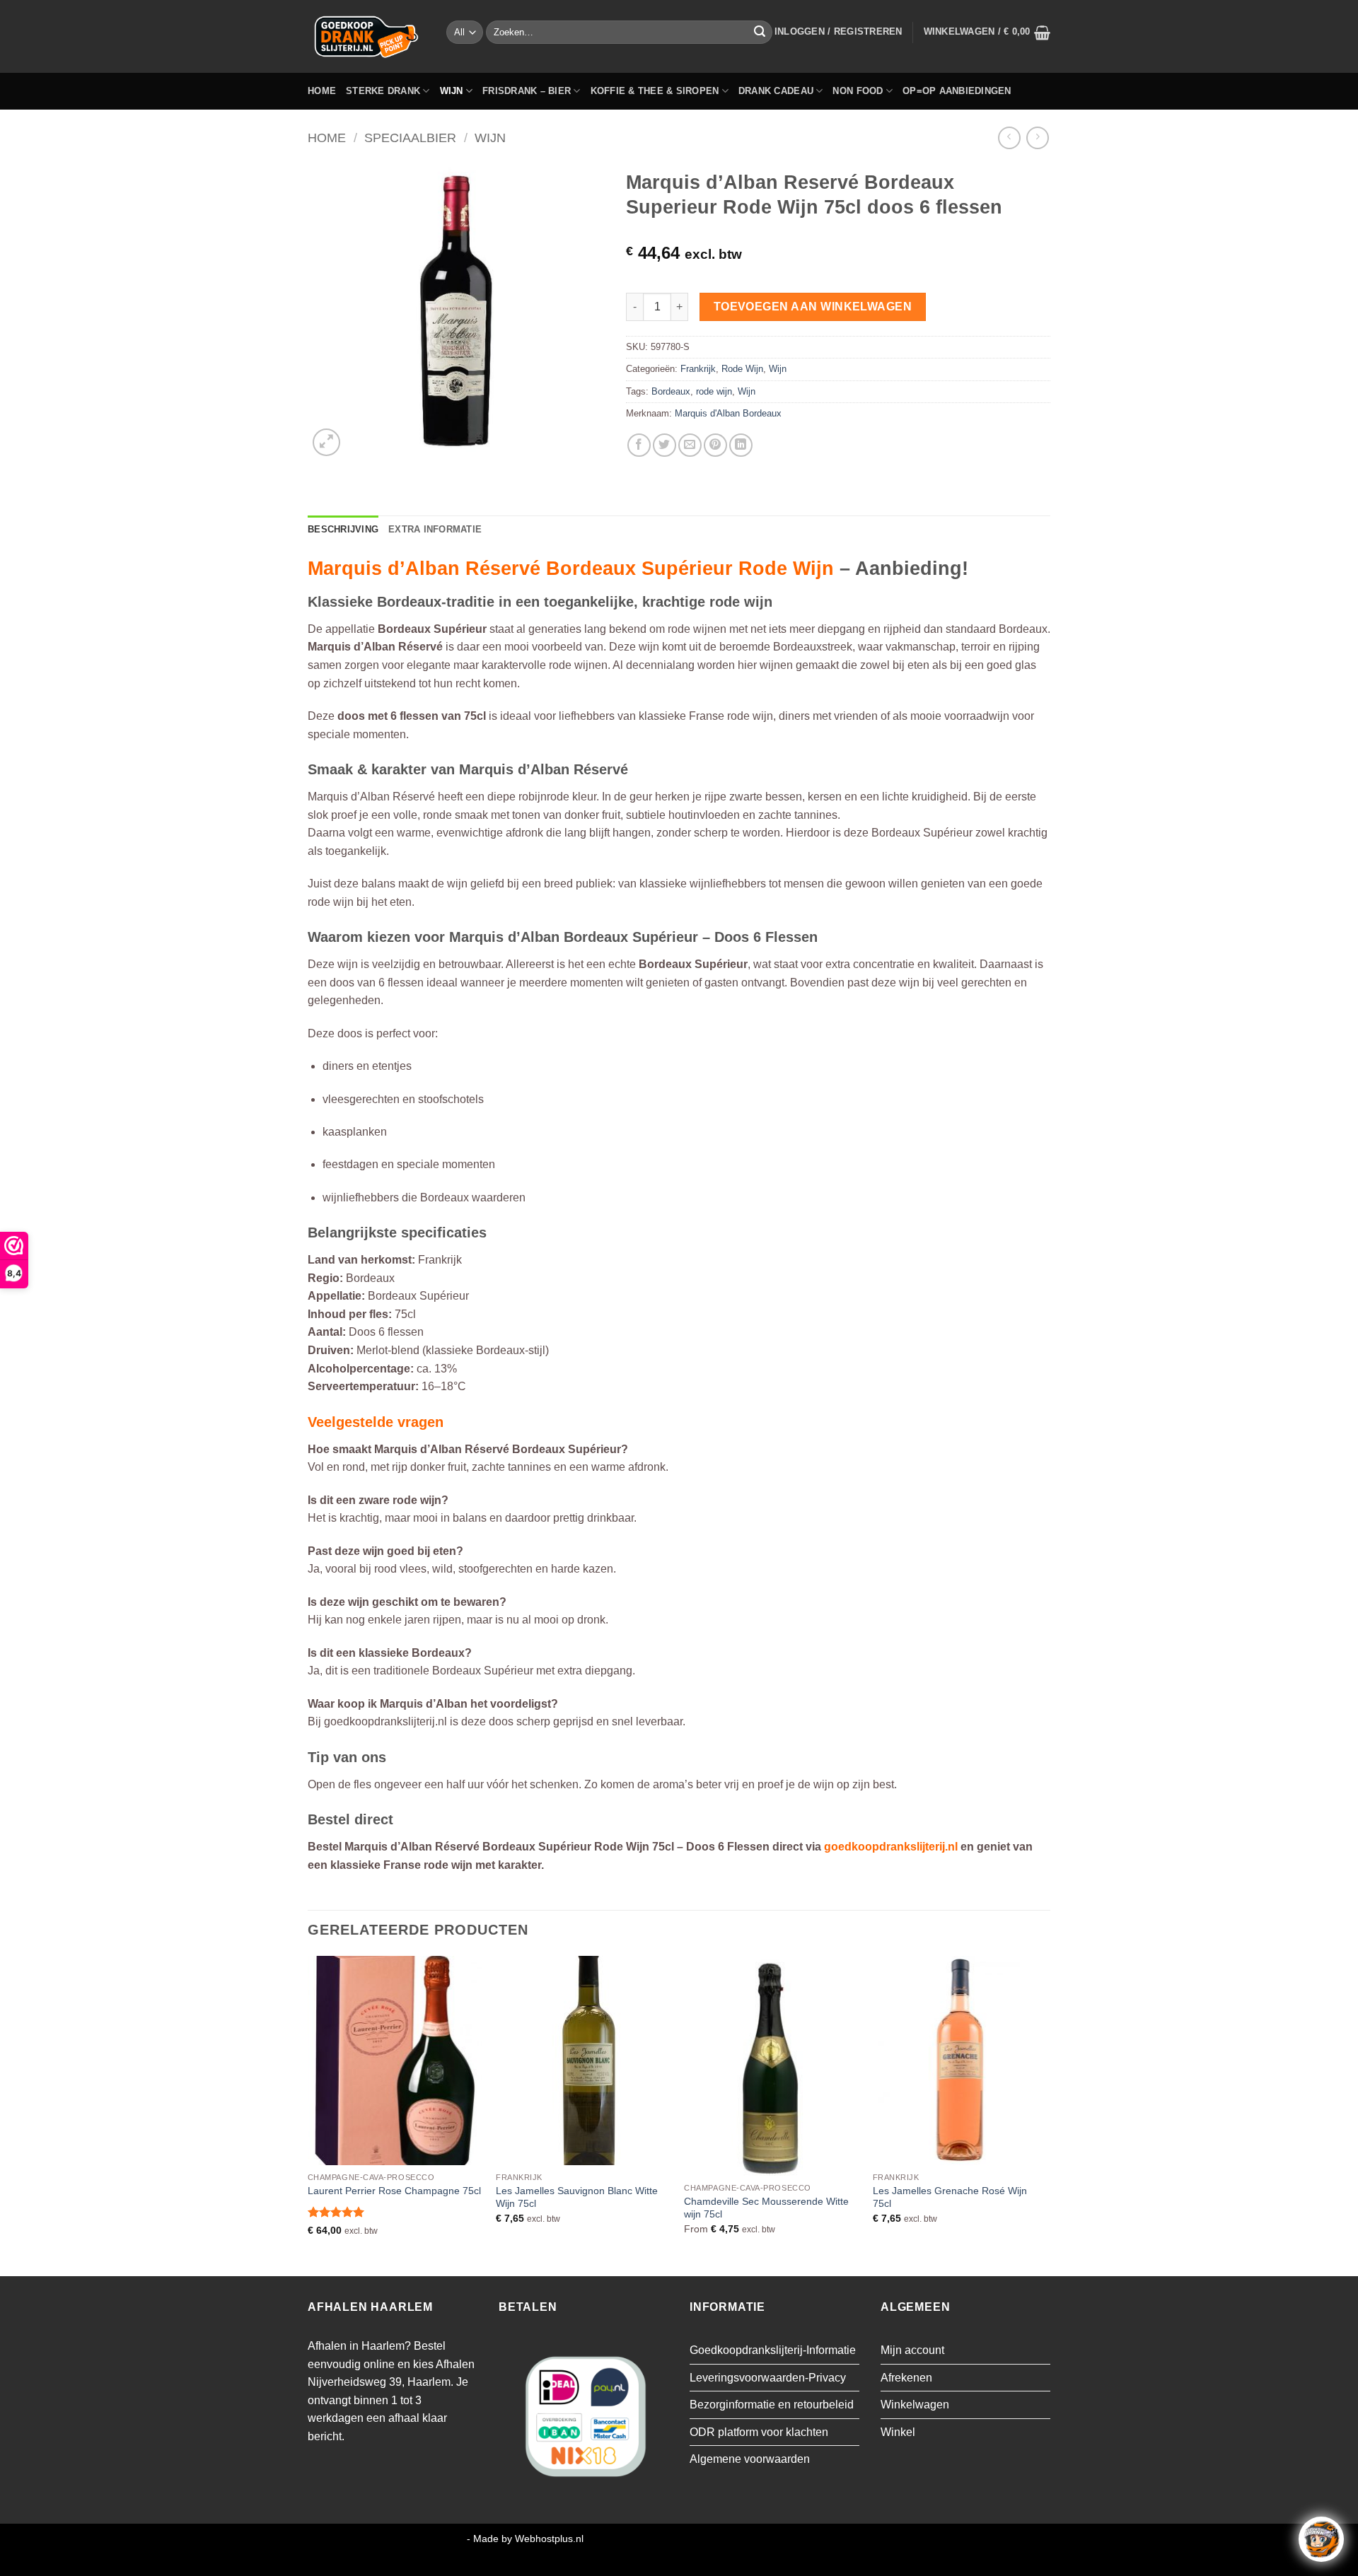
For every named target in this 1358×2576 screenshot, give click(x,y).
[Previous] (308, 2115)
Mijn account (912, 2350)
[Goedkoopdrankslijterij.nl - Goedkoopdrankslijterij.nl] (366, 36)
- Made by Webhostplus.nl (525, 2539)
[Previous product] (1037, 138)
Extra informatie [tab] (435, 529)
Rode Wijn (742, 369)
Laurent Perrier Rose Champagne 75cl (394, 2191)
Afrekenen (906, 2378)
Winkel (898, 2432)
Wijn (452, 91)
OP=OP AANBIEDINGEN (957, 91)
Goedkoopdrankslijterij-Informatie (773, 2350)
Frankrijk (698, 369)
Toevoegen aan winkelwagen (813, 307)
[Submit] (760, 33)
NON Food (858, 91)
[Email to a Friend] (690, 445)
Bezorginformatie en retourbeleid (772, 2405)
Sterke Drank (383, 91)
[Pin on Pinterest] (715, 445)
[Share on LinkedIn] (741, 445)
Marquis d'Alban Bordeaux (728, 413)
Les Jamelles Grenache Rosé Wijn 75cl (950, 2197)
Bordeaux (671, 391)
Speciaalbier (410, 138)
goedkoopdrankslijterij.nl (891, 1847)
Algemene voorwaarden (750, 2459)
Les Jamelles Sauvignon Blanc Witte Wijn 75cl (577, 2197)
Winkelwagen (915, 2405)
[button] (838, 32)
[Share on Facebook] (639, 445)
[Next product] (1009, 138)
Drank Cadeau (776, 91)
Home (322, 91)
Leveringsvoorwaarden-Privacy (768, 2378)
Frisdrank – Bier (527, 91)
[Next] (1046, 2115)
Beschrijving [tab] (343, 529)
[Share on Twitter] (665, 445)
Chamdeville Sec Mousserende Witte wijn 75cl (766, 2208)
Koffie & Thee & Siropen (655, 91)
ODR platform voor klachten (759, 2432)
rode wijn (714, 391)
